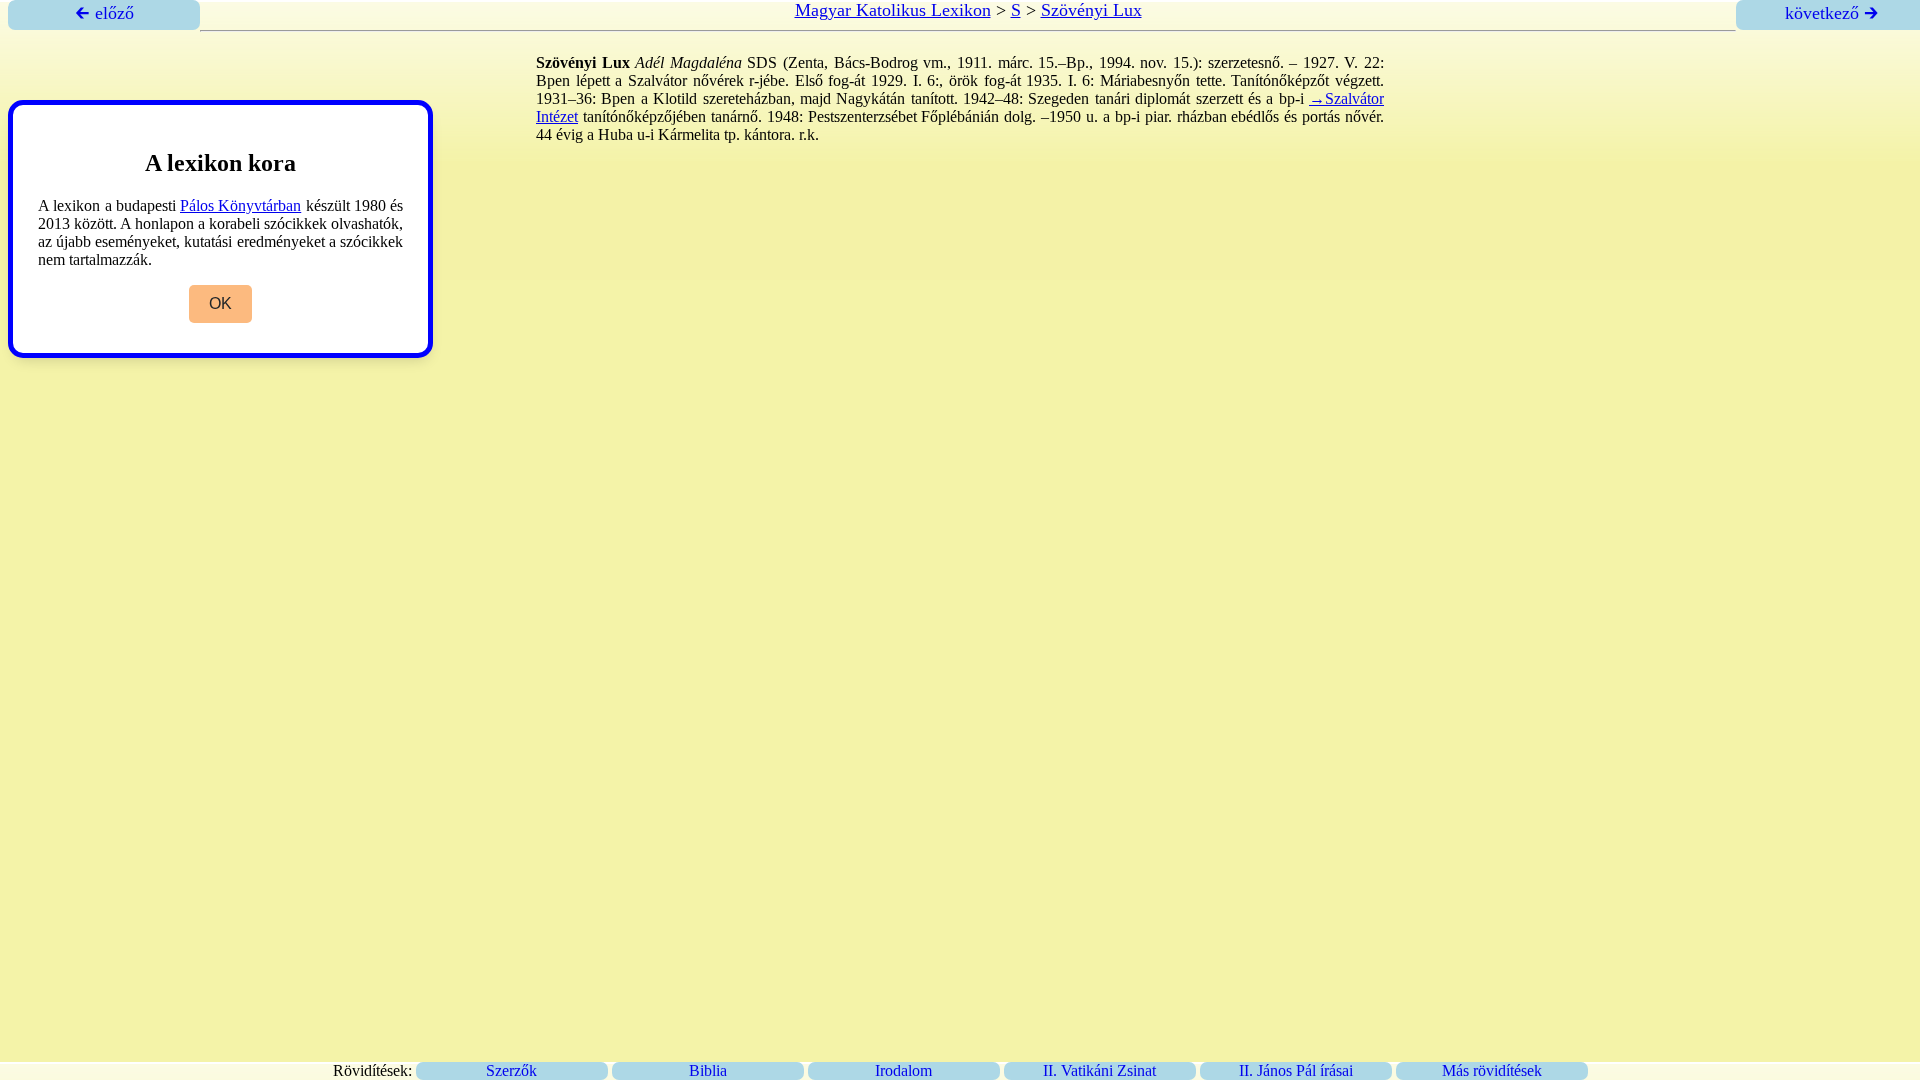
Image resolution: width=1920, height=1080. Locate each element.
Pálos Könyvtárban (240, 205)
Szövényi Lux (1091, 10)
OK (220, 303)
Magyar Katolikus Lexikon (893, 10)
